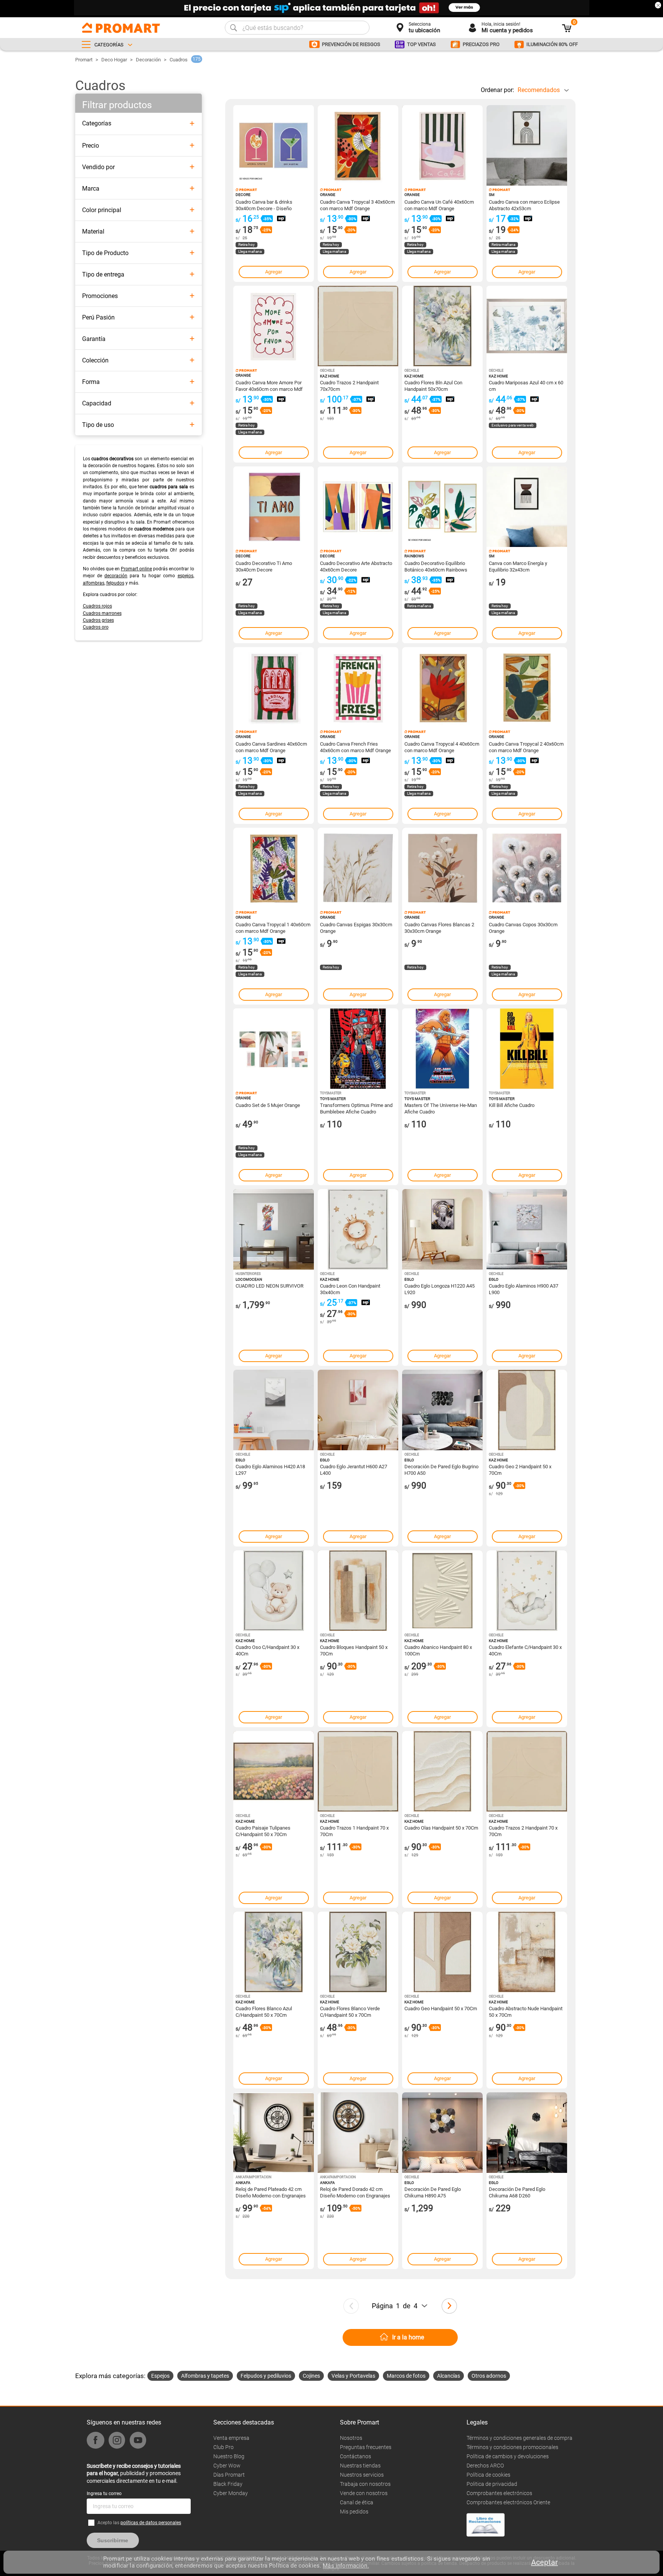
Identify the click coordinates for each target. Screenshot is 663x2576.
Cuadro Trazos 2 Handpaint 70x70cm (349, 385)
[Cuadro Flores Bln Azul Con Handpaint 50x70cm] (442, 326)
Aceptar (544, 2562)
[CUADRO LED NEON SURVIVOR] (274, 1229)
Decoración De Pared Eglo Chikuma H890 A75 (433, 2192)
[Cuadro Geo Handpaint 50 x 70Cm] (442, 1952)
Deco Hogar (114, 60)
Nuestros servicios (362, 2475)
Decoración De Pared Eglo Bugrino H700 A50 (441, 1469)
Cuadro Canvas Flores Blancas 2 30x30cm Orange (439, 927)
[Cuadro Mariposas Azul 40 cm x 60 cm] (527, 326)
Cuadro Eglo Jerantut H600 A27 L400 (354, 1469)
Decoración (148, 60)
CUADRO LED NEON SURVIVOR (270, 1286)
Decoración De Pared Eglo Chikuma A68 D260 (517, 2192)
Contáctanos (355, 2456)
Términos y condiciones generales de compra (520, 2438)
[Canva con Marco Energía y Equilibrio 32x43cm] (527, 507)
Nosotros (351, 2438)
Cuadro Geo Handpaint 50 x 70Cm (441, 2009)
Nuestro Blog (229, 2456)
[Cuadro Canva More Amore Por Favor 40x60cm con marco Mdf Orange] (274, 326)
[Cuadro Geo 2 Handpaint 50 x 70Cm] (527, 1410)
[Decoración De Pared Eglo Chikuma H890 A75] (442, 2133)
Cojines (311, 2376)
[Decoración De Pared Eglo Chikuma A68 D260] (527, 2133)
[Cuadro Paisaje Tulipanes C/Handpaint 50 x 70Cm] (274, 1771)
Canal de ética (357, 2502)
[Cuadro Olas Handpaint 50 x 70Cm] (442, 1771)
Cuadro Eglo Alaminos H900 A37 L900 (524, 1289)
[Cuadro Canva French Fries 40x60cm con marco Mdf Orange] (358, 687)
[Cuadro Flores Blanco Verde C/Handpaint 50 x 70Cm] (358, 1952)
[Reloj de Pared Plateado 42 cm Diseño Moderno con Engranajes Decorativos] (274, 2133)
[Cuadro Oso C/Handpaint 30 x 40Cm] (274, 1591)
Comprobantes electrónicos (499, 2493)
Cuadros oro (96, 627)
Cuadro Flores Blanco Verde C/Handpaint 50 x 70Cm (350, 2011)
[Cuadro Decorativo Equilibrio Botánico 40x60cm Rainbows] (442, 507)
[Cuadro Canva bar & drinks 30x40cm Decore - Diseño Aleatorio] (274, 145)
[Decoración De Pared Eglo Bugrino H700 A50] (442, 1410)
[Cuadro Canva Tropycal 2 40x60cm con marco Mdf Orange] (527, 687)
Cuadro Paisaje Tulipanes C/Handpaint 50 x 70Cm (263, 1831)
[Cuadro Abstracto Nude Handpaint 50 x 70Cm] (527, 1952)
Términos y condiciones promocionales (512, 2447)
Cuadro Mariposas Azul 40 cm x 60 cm (526, 385)
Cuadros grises (98, 620)
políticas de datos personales (151, 2523)
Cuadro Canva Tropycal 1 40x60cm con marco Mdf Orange (273, 927)
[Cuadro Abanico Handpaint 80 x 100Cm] (442, 1591)
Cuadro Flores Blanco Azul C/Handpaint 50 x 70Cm (264, 2011)
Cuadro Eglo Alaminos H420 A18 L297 (270, 1469)
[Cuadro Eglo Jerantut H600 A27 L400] (358, 1410)
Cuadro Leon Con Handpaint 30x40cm (350, 1289)
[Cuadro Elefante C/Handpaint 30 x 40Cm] (527, 1591)
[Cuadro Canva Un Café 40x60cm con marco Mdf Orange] (442, 145)
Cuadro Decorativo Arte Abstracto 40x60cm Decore (356, 566)
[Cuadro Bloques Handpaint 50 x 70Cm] (358, 1591)
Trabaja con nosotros (365, 2484)
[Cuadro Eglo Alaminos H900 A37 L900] (527, 1229)
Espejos (160, 2376)
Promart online (136, 569)
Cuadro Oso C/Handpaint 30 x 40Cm (267, 1650)
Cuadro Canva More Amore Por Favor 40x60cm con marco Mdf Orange (269, 385)
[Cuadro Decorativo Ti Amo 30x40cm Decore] (274, 507)
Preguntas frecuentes (366, 2447)
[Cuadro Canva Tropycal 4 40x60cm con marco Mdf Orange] (442, 687)
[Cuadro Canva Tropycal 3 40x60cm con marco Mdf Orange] (358, 145)
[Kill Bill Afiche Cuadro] (527, 1049)
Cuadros (179, 60)
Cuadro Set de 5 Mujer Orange (268, 1105)
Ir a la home (408, 2337)
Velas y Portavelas (353, 2376)
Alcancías (449, 2376)
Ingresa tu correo (104, 2494)
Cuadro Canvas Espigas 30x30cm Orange (356, 927)
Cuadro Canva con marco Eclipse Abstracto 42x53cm (524, 205)
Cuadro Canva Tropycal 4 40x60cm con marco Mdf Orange (442, 747)
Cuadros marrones (102, 613)
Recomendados (539, 90)
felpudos (115, 583)
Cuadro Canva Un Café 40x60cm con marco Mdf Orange (439, 205)
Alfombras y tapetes (205, 2376)
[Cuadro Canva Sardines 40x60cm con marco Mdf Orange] (274, 687)
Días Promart (229, 2475)
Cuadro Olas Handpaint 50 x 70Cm (441, 1828)
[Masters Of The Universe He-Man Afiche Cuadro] (442, 1049)
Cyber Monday (231, 2493)
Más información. (346, 2566)
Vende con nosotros (364, 2493)
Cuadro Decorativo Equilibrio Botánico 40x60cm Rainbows (436, 566)
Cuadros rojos (97, 606)
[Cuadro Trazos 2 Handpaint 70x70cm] (358, 326)
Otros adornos (489, 2376)
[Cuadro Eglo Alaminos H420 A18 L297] (274, 1410)
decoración (116, 576)
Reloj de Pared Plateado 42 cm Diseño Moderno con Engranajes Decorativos (271, 2192)
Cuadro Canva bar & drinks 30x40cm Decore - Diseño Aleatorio (264, 205)
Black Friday (228, 2484)
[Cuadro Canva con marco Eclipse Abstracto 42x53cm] (527, 145)
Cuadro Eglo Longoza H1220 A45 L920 (440, 1289)
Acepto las (139, 2523)
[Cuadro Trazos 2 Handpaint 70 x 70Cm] (527, 1771)
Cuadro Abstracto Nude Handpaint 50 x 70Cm (526, 2011)
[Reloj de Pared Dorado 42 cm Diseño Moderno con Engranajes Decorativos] (358, 2133)
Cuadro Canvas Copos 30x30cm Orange (523, 927)
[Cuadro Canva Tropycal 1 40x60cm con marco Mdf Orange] (274, 868)
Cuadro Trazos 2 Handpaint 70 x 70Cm (523, 1831)
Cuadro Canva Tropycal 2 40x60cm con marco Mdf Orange (526, 747)
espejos (186, 576)
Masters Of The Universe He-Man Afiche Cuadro (441, 1108)
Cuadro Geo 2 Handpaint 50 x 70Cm (520, 1469)
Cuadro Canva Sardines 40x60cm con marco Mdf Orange (271, 747)
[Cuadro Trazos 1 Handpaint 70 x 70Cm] (358, 1771)
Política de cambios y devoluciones (508, 2456)
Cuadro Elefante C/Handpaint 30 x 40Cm (525, 1650)
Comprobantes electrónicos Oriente (508, 2502)
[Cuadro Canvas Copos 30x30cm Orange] (527, 868)
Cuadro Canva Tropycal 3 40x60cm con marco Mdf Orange (357, 205)
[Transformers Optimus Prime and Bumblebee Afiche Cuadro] (358, 1049)
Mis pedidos (354, 2512)
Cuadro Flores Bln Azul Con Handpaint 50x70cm (433, 385)
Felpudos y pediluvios (266, 2376)
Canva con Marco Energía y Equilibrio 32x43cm (518, 566)
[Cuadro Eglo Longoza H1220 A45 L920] (442, 1229)
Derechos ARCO (485, 2466)
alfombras (94, 583)
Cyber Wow (227, 2466)
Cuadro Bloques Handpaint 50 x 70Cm (354, 1650)
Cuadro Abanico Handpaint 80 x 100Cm (438, 1650)
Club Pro (223, 2447)
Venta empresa (231, 2438)
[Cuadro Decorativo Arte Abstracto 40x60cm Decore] (358, 507)
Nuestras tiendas (360, 2466)
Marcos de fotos (406, 2376)
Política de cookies (488, 2475)
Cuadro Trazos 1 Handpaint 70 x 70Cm (354, 1831)
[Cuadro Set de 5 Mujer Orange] (274, 1049)
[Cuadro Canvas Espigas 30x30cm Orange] (358, 868)
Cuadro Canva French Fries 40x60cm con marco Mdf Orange (355, 747)
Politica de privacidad (492, 2484)
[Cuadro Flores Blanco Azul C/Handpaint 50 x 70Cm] (274, 1952)
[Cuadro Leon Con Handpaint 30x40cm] (358, 1229)
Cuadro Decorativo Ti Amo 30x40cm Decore (264, 566)
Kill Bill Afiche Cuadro (512, 1105)
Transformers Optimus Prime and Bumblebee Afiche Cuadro (356, 1108)
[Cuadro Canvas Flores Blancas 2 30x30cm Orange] (442, 868)
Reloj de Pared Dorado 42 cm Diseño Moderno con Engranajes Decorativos (355, 2192)
